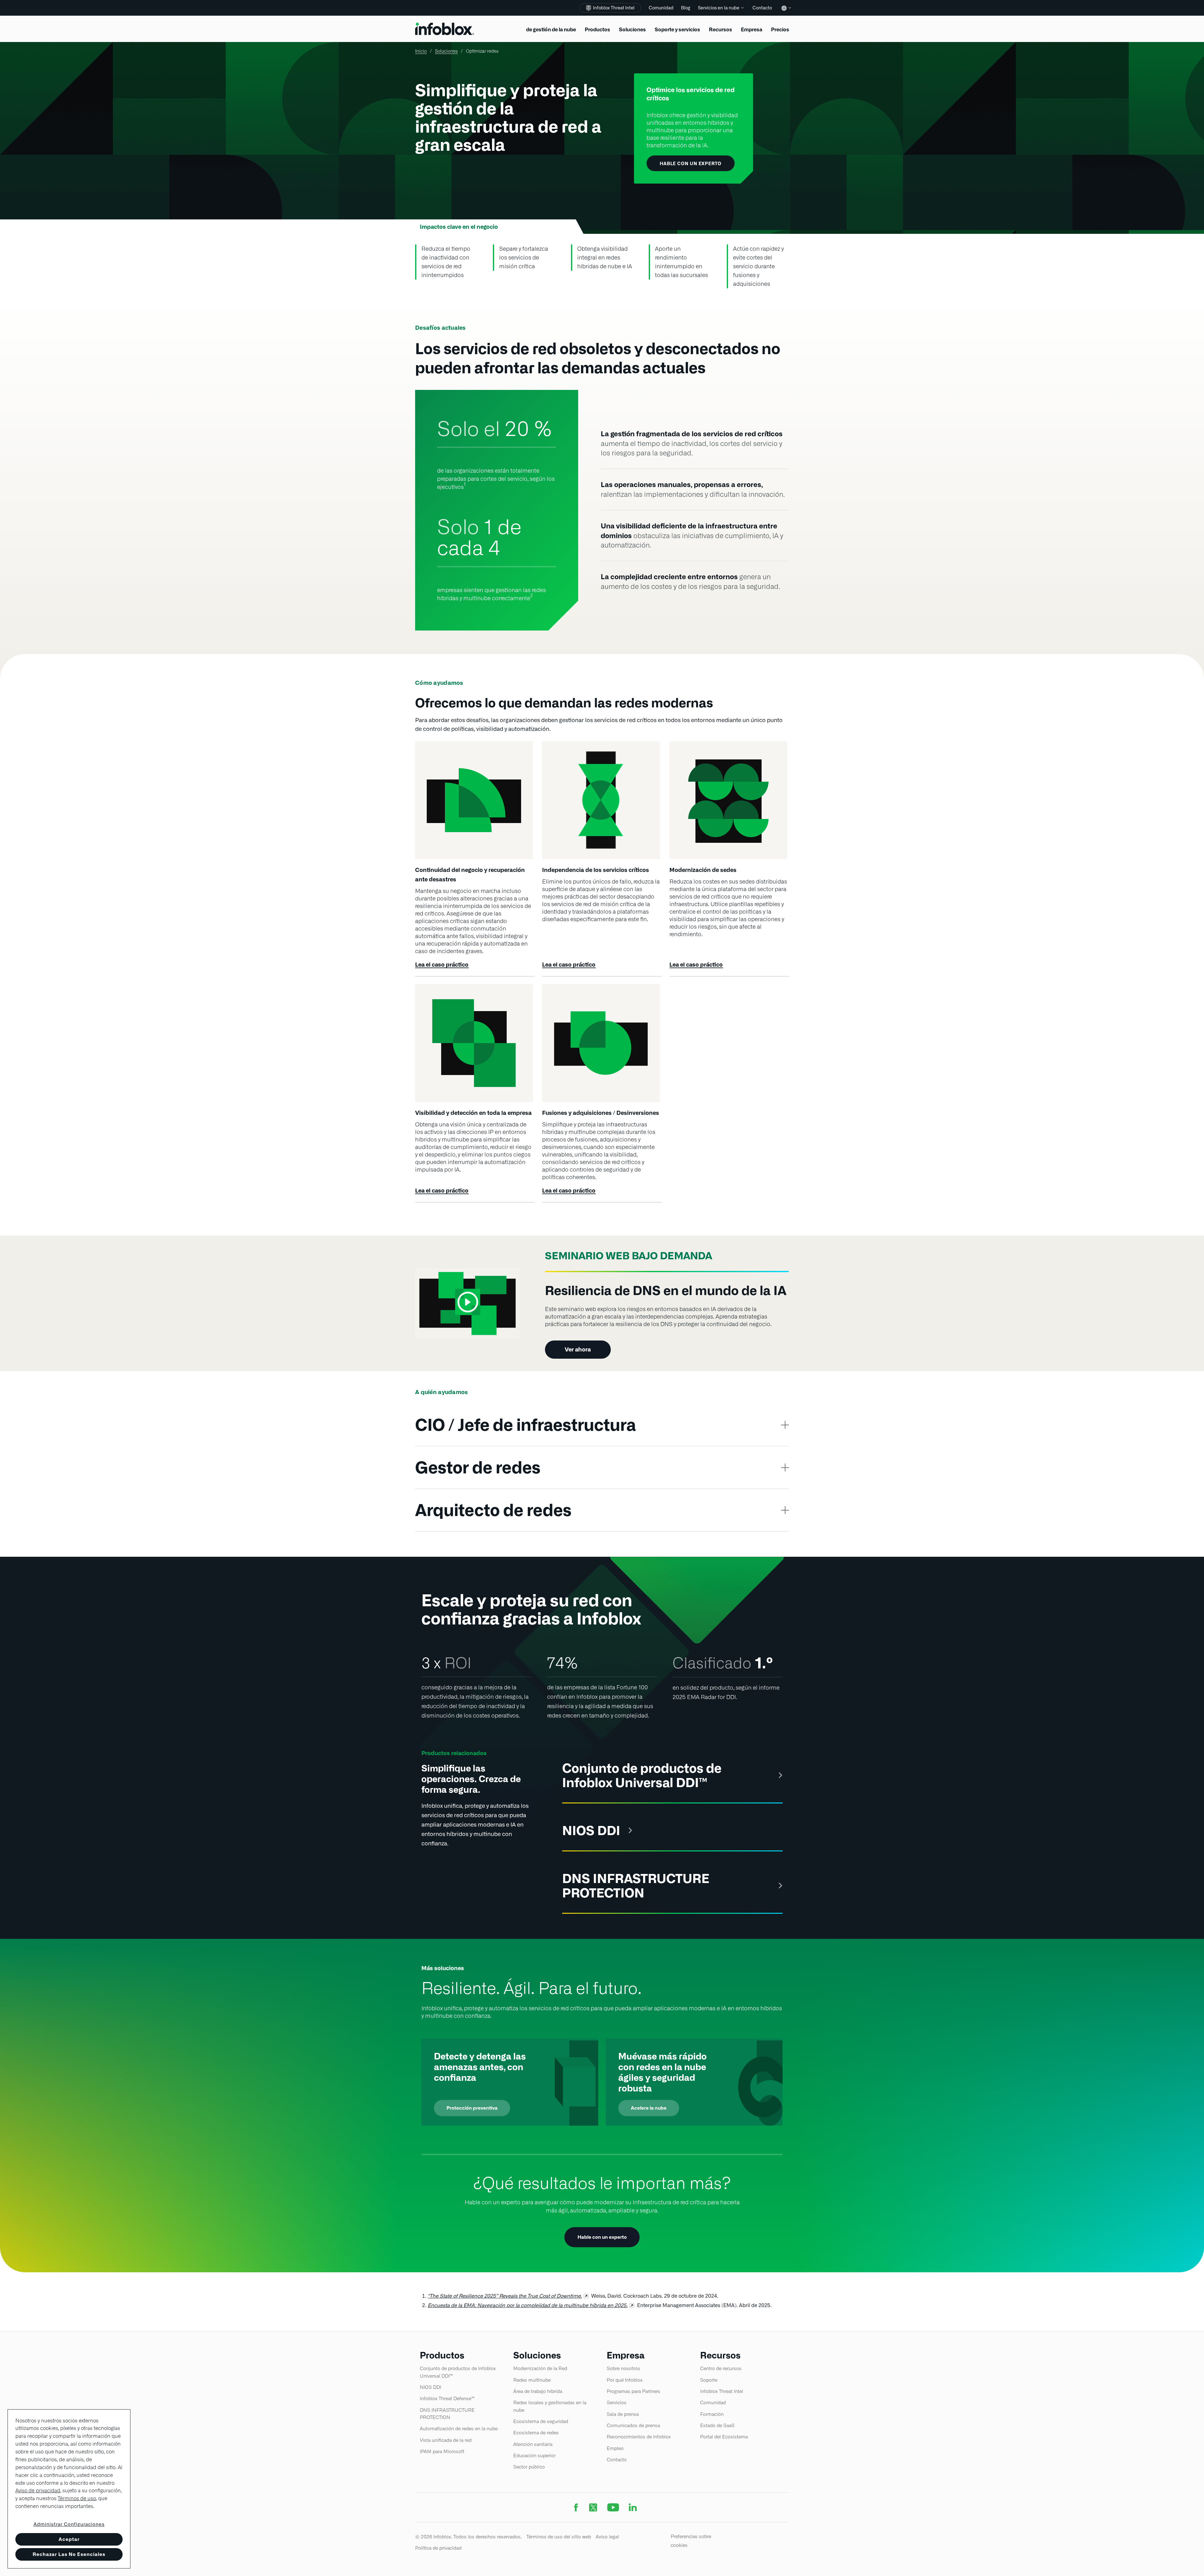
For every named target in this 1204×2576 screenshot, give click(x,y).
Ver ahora (578, 1349)
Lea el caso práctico (442, 965)
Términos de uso (77, 2498)
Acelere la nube (649, 2108)
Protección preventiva (472, 2108)
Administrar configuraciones (69, 2524)
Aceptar (69, 2539)
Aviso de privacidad (38, 2491)
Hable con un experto (602, 2237)
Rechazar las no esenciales (69, 2554)
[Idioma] (785, 13)
